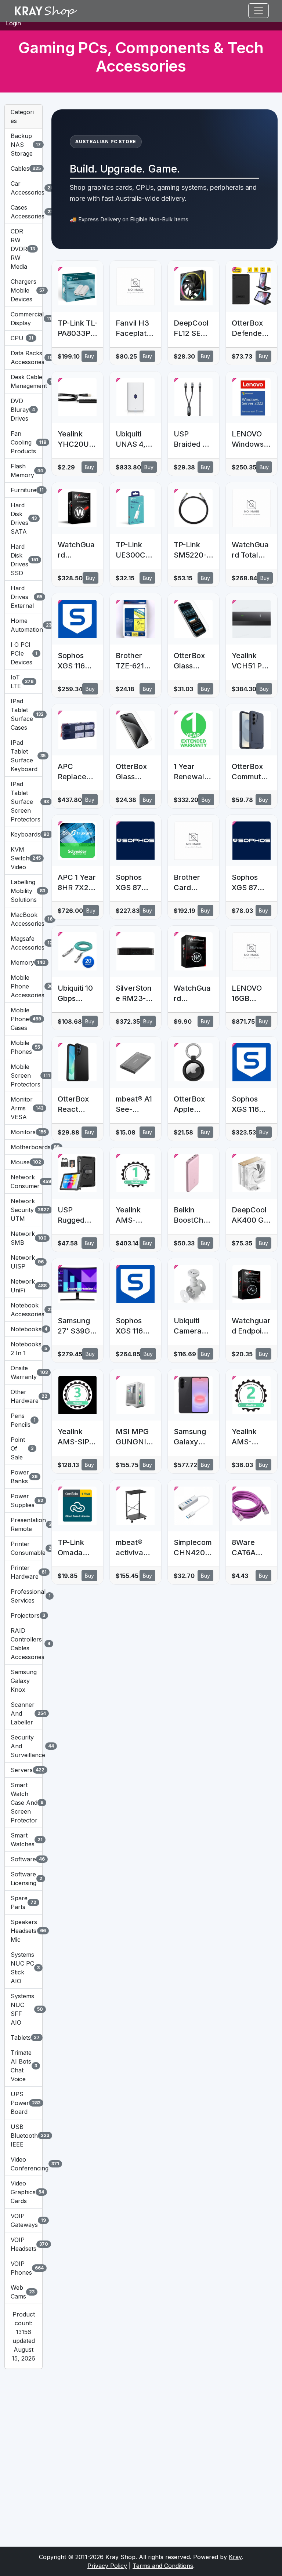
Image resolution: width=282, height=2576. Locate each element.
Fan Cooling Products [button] (23, 442)
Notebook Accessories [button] (23, 1310)
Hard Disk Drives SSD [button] (23, 560)
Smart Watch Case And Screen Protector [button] (23, 1803)
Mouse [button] (23, 1162)
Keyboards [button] (23, 834)
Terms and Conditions (163, 2566)
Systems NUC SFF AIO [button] (23, 2009)
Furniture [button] (23, 490)
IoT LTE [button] (22, 682)
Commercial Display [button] (23, 319)
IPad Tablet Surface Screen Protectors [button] (23, 802)
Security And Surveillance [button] (23, 1746)
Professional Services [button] (23, 1596)
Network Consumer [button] (23, 1182)
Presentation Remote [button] (23, 1524)
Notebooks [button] (23, 1329)
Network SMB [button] (23, 1238)
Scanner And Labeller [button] (23, 1713)
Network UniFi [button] (23, 1286)
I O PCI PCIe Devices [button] (23, 653)
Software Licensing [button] (23, 1879)
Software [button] (23, 1859)
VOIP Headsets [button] (23, 2244)
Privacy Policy (107, 2566)
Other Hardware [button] (23, 1396)
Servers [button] (23, 1770)
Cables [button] (23, 168)
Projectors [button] (23, 1615)
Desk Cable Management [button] (23, 381)
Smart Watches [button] (23, 1840)
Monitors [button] (23, 1132)
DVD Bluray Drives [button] (23, 410)
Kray (235, 2557)
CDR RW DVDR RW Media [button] (23, 249)
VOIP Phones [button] (23, 2268)
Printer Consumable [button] (23, 1548)
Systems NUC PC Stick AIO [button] (23, 1968)
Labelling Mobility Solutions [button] (23, 891)
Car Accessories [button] (23, 188)
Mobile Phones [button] (23, 1047)
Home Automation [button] (23, 625)
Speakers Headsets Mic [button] (23, 1931)
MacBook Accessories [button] (23, 919)
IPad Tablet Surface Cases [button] (23, 714)
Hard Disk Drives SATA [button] (23, 518)
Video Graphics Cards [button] (23, 2192)
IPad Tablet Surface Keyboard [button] (23, 756)
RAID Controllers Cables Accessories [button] (23, 1644)
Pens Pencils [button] (23, 1420)
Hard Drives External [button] (23, 597)
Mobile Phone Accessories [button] (23, 986)
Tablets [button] (23, 2038)
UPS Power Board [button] (23, 2103)
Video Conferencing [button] (23, 2164)
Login (13, 23)
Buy (89, 356)
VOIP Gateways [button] (23, 2220)
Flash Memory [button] (23, 471)
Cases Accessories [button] (23, 212)
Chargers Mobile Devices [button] (23, 290)
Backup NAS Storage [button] (23, 145)
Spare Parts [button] (23, 1902)
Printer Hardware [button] (23, 1572)
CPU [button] (22, 338)
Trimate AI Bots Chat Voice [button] (23, 2066)
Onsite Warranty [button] (23, 1372)
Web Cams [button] (23, 2292)
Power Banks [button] (23, 1477)
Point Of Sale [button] (22, 1448)
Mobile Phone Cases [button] (23, 1019)
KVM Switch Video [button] (23, 858)
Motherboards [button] (23, 1147)
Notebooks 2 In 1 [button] (23, 1349)
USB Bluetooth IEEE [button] (23, 2136)
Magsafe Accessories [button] (23, 943)
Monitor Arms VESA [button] (23, 1108)
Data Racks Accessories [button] (23, 358)
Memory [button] (23, 962)
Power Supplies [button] (23, 1501)
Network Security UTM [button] (23, 1210)
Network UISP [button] (23, 1262)
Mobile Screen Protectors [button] (23, 1075)
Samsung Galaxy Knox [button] (23, 1681)
